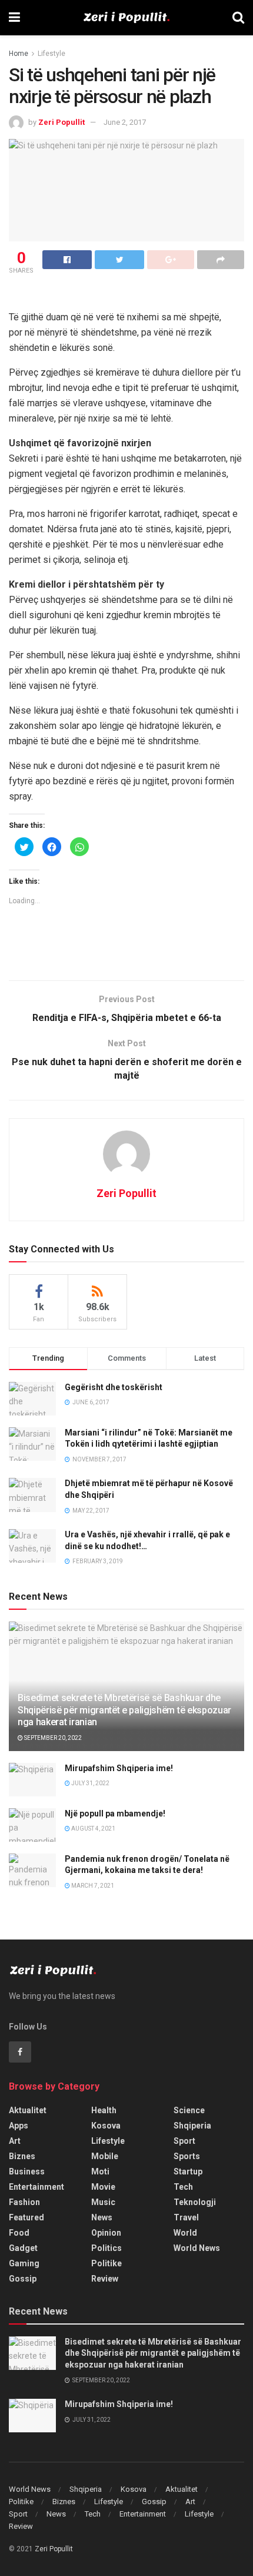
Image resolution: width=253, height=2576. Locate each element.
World (185, 2233)
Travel (186, 2217)
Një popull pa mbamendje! (115, 1814)
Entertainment (36, 2187)
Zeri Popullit (61, 122)
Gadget (23, 2248)
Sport (184, 2141)
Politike (106, 2263)
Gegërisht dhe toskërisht (114, 1387)
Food (19, 2233)
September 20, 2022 (52, 1738)
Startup (188, 2171)
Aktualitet (28, 2110)
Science (189, 2110)
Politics (106, 2248)
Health (104, 2110)
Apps (19, 2126)
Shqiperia (192, 2126)
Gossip (23, 2279)
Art (15, 2141)
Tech (183, 2187)
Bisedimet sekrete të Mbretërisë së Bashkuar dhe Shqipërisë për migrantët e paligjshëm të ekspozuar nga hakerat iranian (124, 1710)
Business (27, 2171)
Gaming (24, 2263)
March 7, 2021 (92, 1886)
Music (103, 2202)
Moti (100, 2171)
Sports (187, 2156)
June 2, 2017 (125, 122)
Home (19, 54)
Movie (103, 2187)
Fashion (24, 2202)
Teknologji (195, 2202)
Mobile (105, 2156)
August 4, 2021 (93, 1829)
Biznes (22, 2156)
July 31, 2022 (90, 1783)
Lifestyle (51, 54)
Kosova (106, 2126)
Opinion (106, 2233)
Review (105, 2279)
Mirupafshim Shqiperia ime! (119, 1768)
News (102, 2217)
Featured (26, 2217)
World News (197, 2248)
